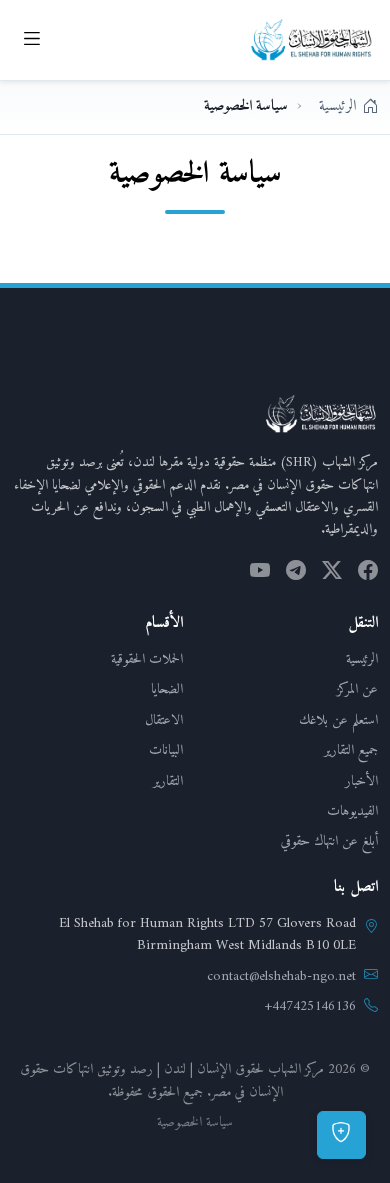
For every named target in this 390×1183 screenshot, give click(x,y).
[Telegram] (296, 574)
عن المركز (357, 689)
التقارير (168, 781)
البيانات (166, 750)
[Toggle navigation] (31, 40)
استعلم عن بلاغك (338, 720)
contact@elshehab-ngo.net (281, 977)
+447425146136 (310, 1007)
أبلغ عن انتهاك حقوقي (329, 841)
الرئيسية (362, 659)
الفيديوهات (352, 811)
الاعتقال (164, 720)
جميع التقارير (351, 750)
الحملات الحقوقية (147, 659)
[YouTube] (260, 574)
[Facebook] (368, 574)
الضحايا (167, 689)
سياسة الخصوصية (195, 1123)
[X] (332, 574)
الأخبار (361, 781)
